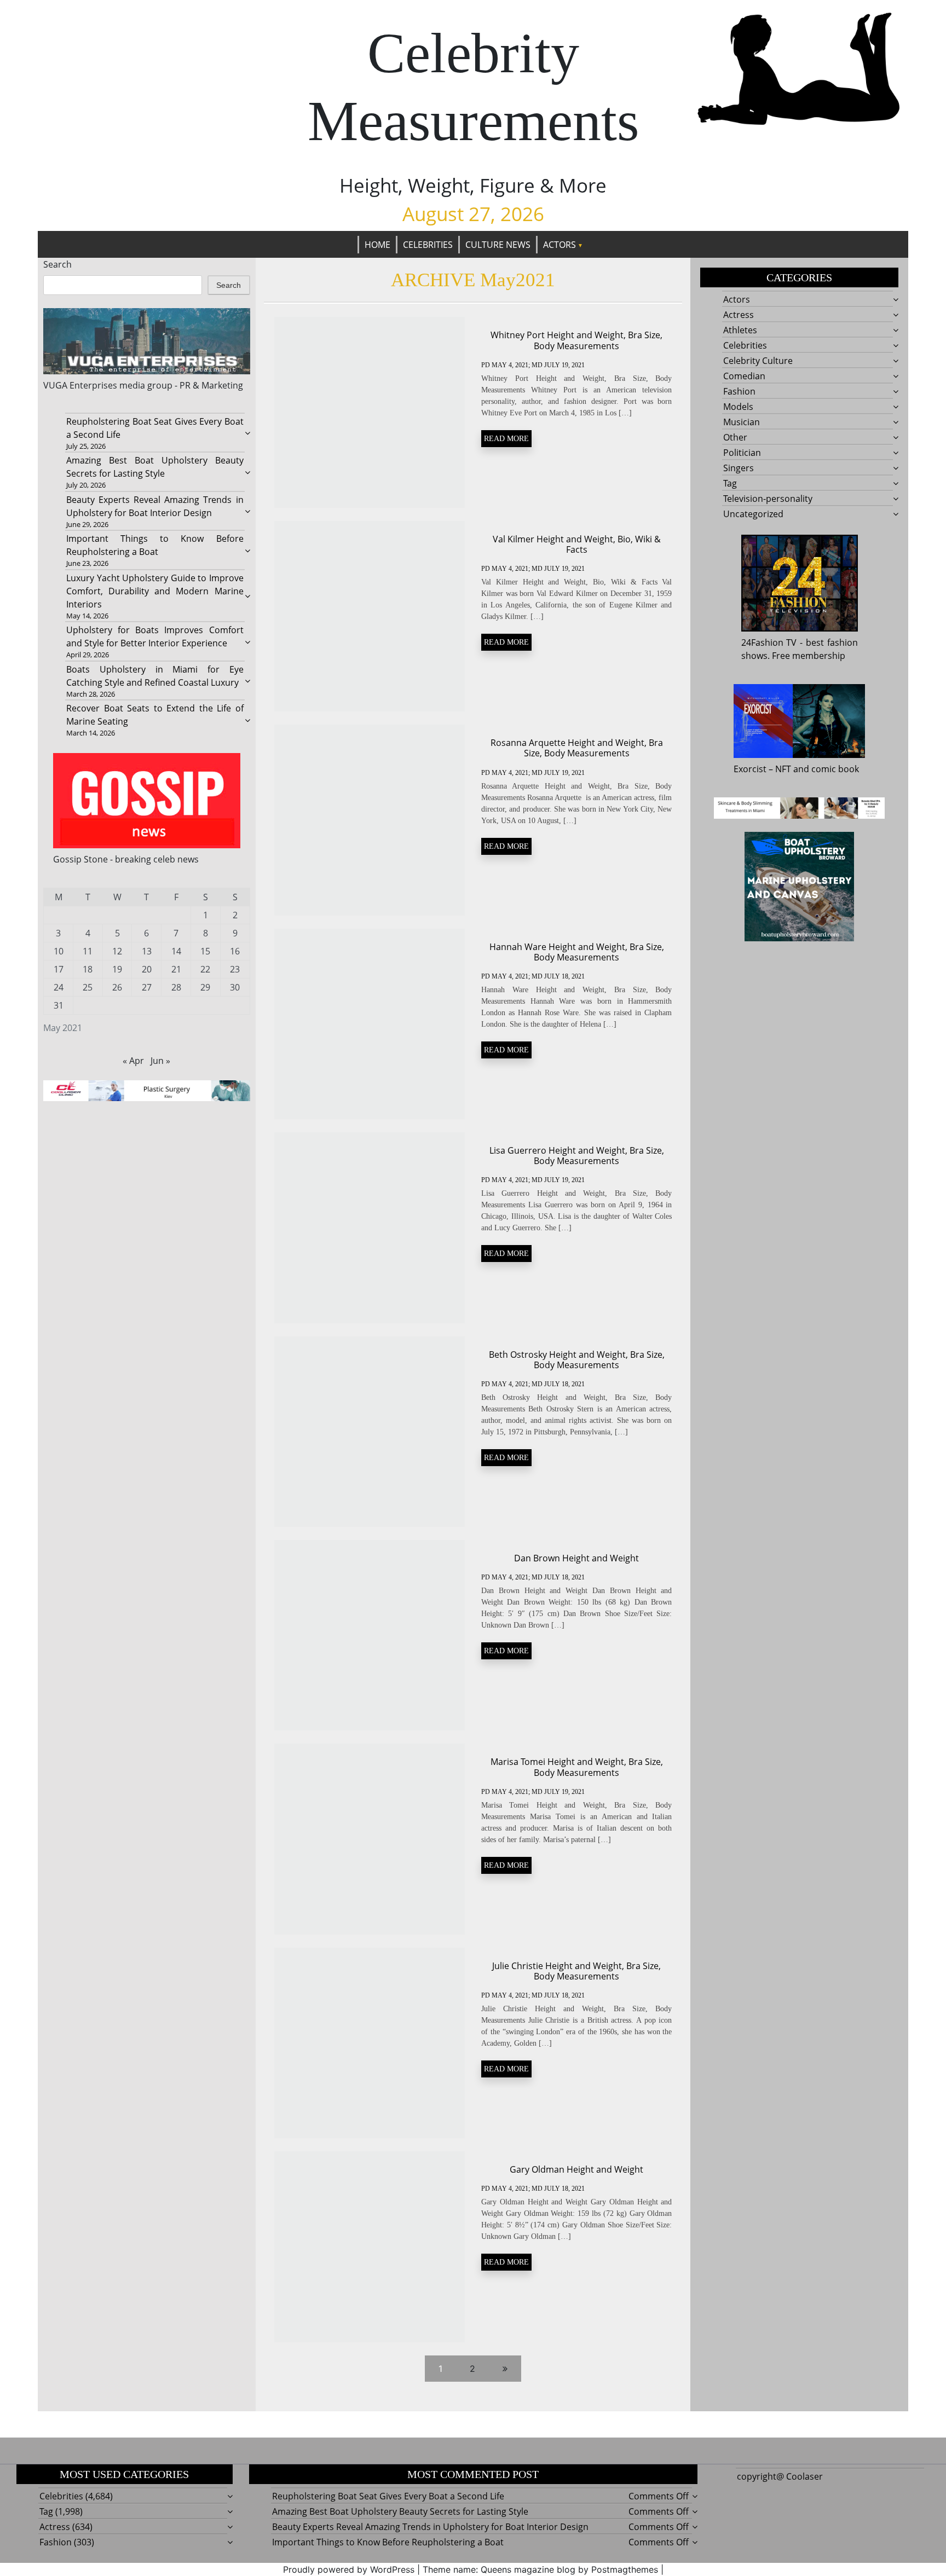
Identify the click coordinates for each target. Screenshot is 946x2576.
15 (205, 951)
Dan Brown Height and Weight (576, 1558)
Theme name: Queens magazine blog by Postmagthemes (540, 2569)
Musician (742, 422)
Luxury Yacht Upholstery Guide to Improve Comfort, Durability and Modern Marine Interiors (155, 591)
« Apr (133, 1061)
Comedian (744, 376)
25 (88, 987)
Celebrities (428, 245)
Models (738, 407)
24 (59, 987)
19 (117, 969)
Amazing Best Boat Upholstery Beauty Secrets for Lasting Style (400, 2511)
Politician (742, 453)
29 (205, 987)
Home (377, 245)
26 (117, 987)
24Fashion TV (769, 642)
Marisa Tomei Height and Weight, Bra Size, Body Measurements (577, 1767)
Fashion (739, 391)
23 (235, 969)
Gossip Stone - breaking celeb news (126, 859)
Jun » (160, 1061)
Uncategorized (753, 514)
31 (59, 1005)
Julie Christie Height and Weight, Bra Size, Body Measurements (576, 1971)
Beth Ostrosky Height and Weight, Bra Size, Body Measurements (577, 1360)
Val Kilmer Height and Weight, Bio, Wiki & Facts (577, 544)
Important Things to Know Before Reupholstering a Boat (388, 2542)
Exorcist (750, 769)
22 (205, 969)
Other (735, 437)
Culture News (498, 245)
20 (147, 969)
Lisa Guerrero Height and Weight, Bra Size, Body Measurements (577, 1156)
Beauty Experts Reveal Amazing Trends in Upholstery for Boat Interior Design (430, 2527)
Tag (730, 483)
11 (88, 951)
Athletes (740, 330)
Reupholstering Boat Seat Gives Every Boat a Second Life (388, 2496)
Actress (739, 315)
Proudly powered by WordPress (349, 2569)
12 (117, 951)
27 (147, 987)
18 (88, 969)
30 (235, 987)
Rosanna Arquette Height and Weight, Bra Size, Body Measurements (577, 748)
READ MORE (506, 439)
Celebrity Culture (758, 361)
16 (235, 951)
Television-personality (768, 499)
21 (176, 969)
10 (59, 951)
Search (57, 264)
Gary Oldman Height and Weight (576, 2169)
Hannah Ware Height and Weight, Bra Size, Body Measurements (577, 952)
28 (176, 987)
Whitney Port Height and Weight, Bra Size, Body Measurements (576, 340)
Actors (559, 245)
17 (59, 969)
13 (147, 951)
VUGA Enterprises (80, 385)
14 (176, 951)
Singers (739, 468)
